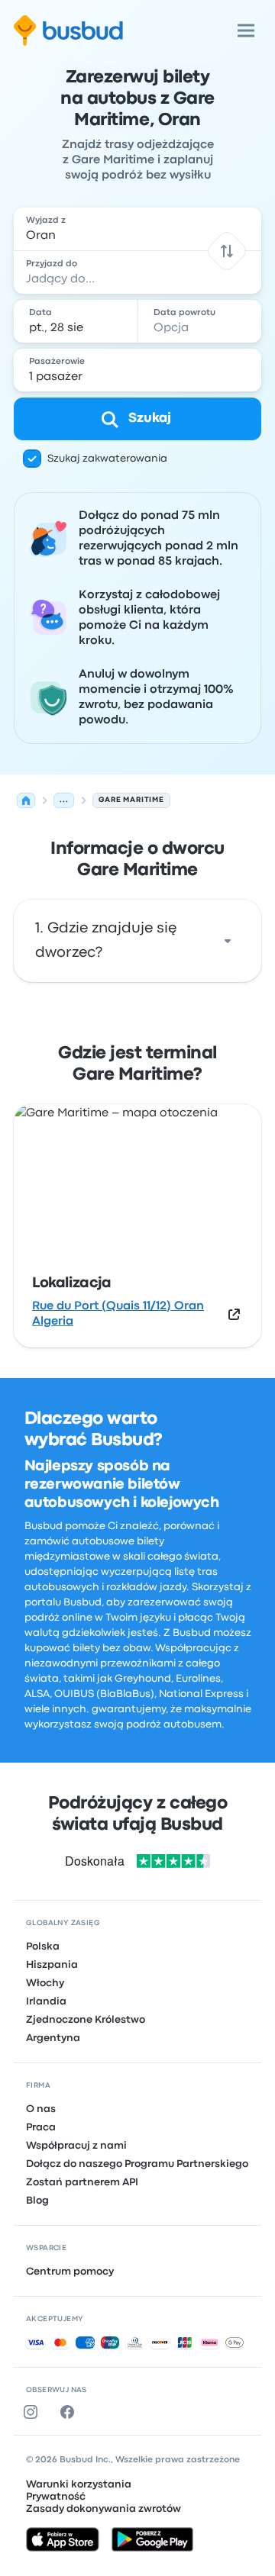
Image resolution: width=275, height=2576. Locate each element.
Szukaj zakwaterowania (107, 459)
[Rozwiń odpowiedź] (228, 941)
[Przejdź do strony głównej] (68, 31)
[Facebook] (70, 2412)
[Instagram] (34, 2412)
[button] (226, 251)
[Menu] (246, 31)
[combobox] (137, 229)
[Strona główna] (26, 800)
